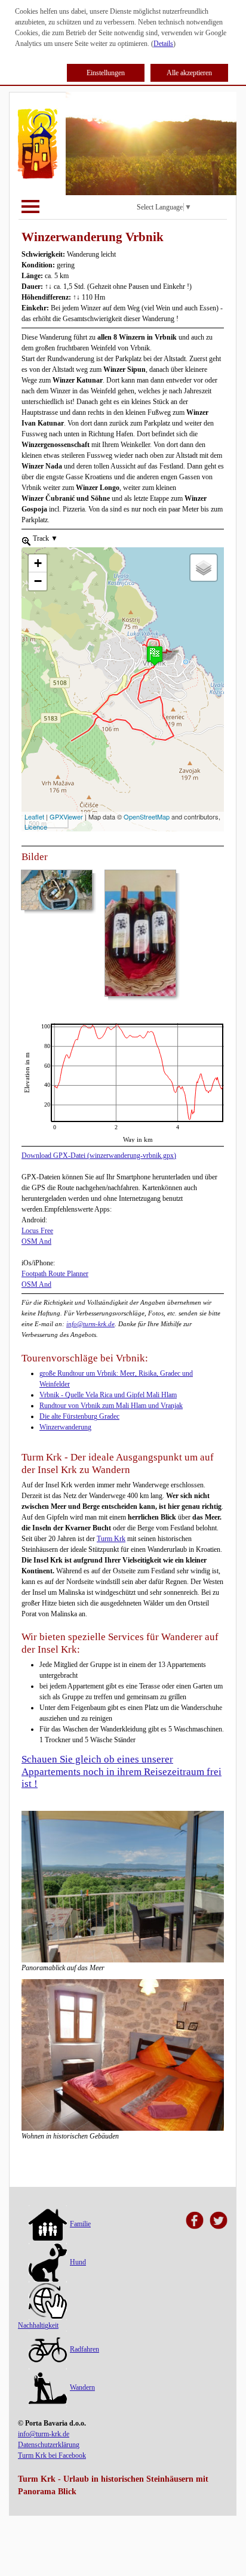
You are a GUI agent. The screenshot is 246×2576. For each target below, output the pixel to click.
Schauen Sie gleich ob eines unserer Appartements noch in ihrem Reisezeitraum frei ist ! (122, 1771)
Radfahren (84, 2349)
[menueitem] (26, 540)
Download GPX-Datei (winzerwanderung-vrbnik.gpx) (99, 1155)
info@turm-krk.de (90, 1324)
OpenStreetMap (147, 816)
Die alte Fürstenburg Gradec (79, 1416)
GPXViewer (66, 816)
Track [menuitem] (44, 538)
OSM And (36, 1241)
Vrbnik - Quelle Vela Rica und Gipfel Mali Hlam (108, 1395)
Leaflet (34, 816)
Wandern (82, 2387)
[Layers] (204, 568)
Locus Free (37, 1231)
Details (163, 44)
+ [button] (38, 563)
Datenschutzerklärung (49, 2445)
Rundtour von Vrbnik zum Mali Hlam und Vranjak (111, 1406)
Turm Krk (111, 1539)
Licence (36, 827)
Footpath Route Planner (55, 1274)
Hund (78, 2262)
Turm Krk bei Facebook (52, 2455)
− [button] (38, 581)
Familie (80, 2224)
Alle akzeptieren (189, 73)
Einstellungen (106, 73)
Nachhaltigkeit (38, 2325)
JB (25, 1028)
